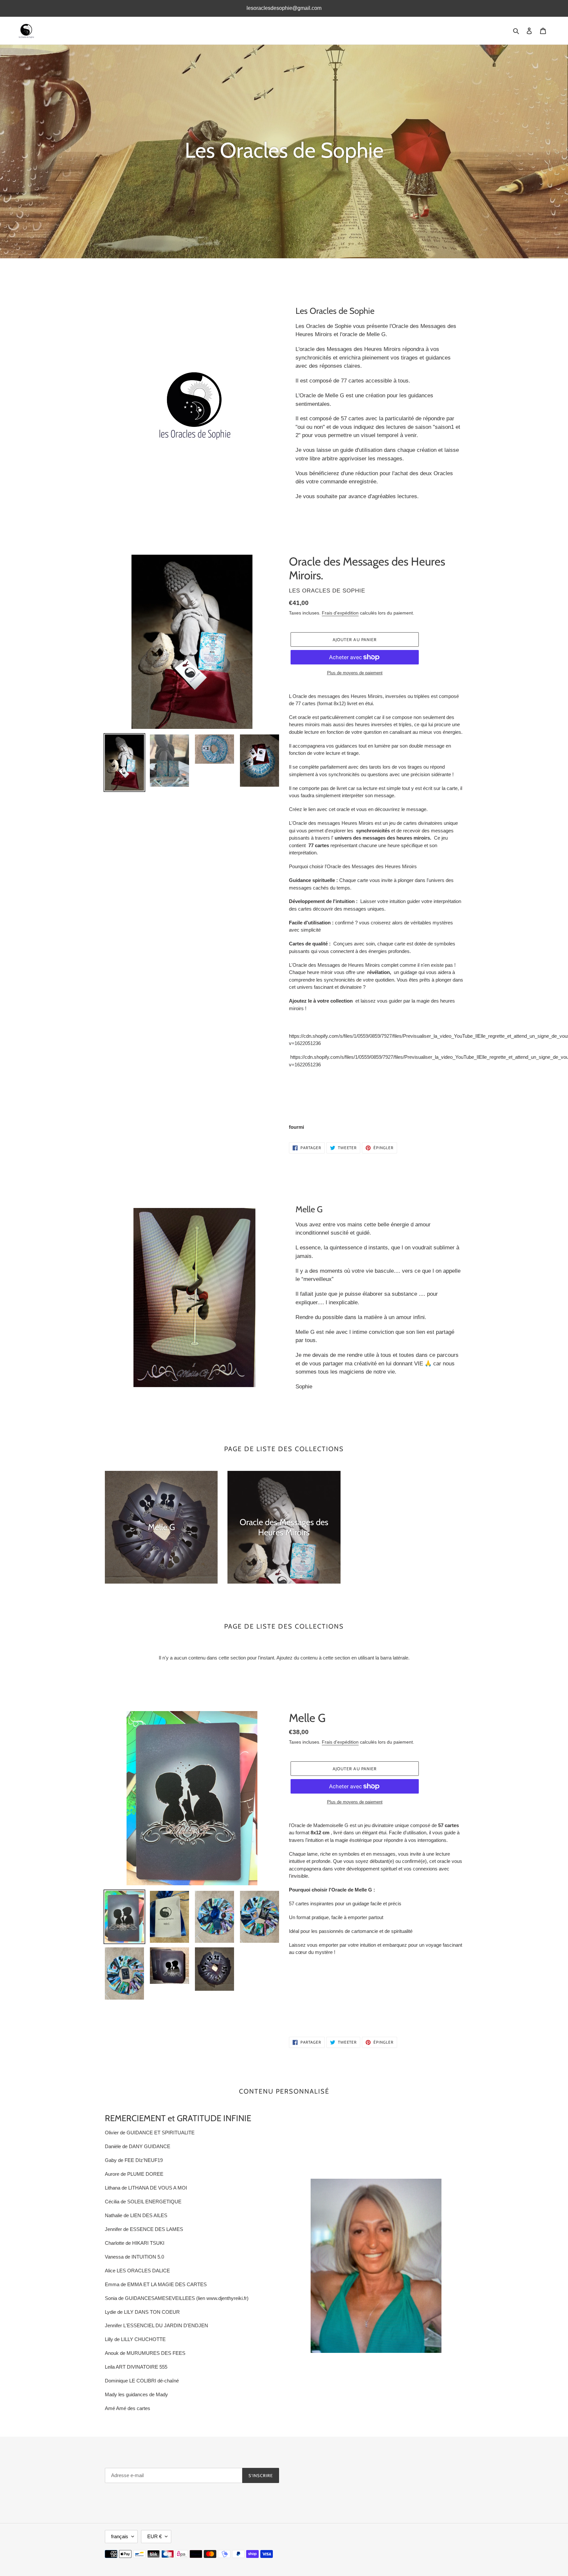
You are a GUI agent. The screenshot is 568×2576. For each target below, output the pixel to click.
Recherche (301, 2470)
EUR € (154, 2536)
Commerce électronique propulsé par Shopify (423, 2536)
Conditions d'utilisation (313, 2479)
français (120, 2536)
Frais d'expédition (340, 613)
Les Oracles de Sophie (360, 2536)
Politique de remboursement (319, 2488)
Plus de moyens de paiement (355, 673)
